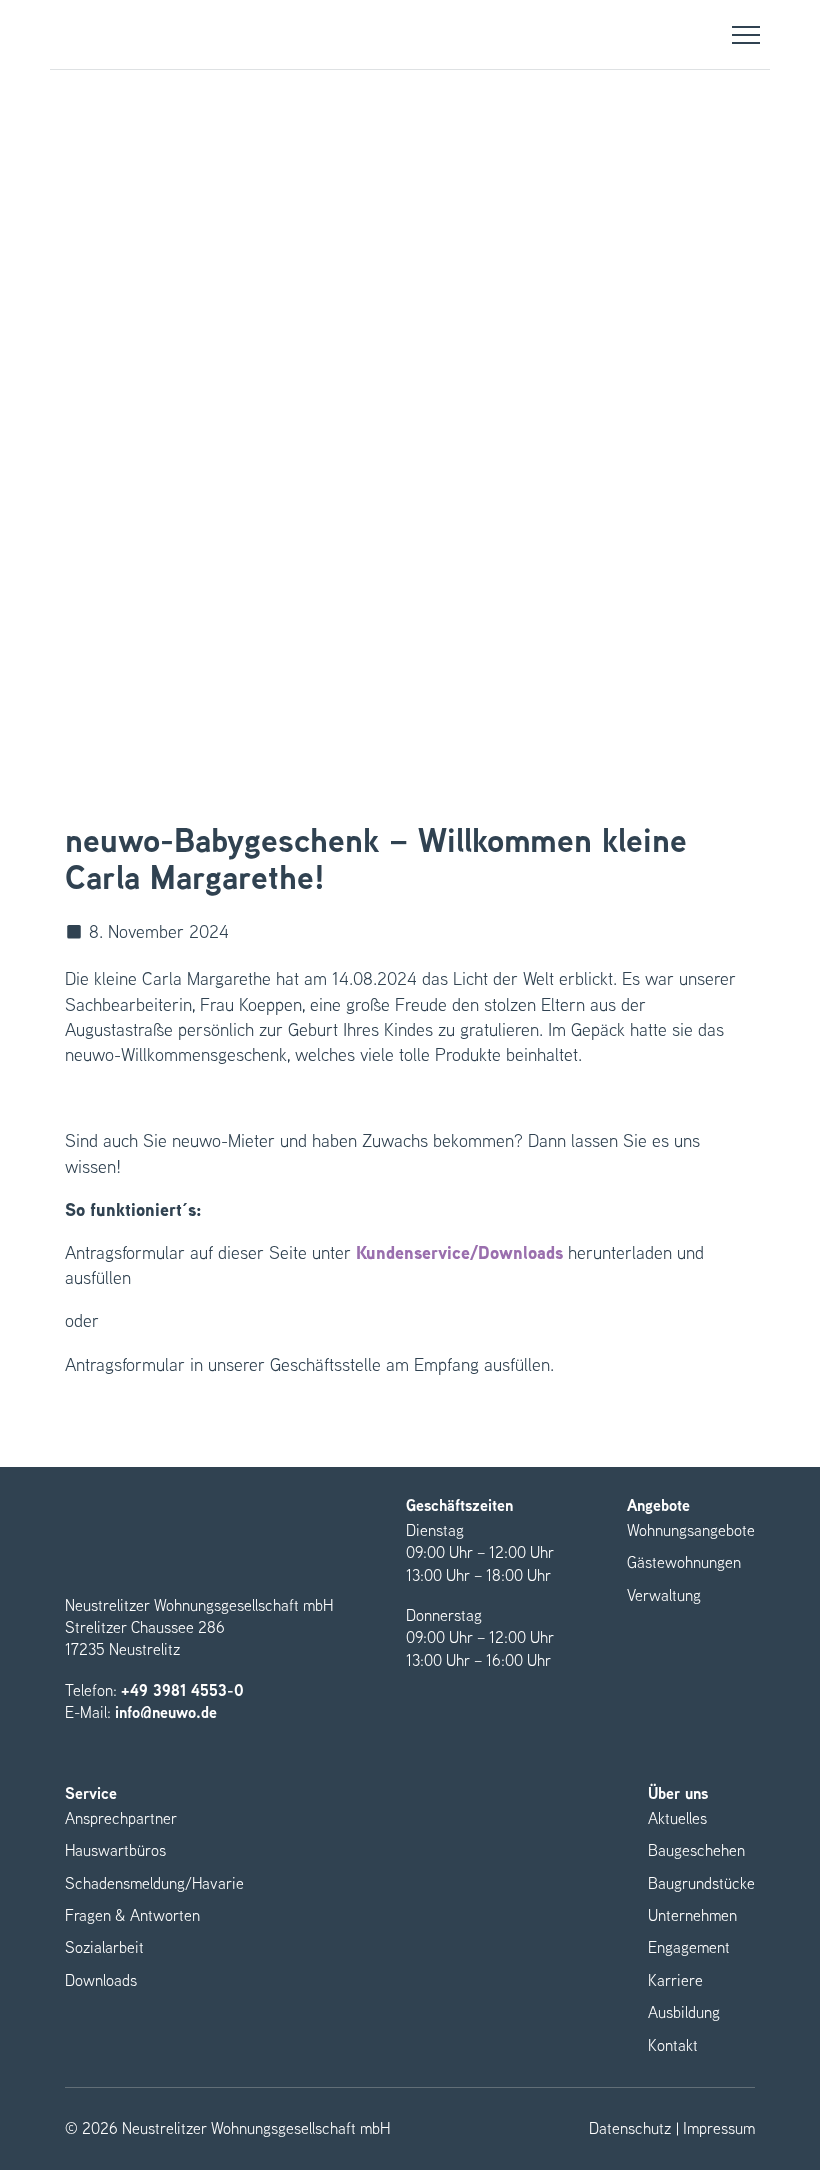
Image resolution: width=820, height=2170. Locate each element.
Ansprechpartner (121, 1818)
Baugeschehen (696, 1850)
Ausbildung (684, 2012)
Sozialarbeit (104, 1947)
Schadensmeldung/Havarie (154, 1883)
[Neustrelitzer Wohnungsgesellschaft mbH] (104, 35)
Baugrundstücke (701, 1883)
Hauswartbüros (115, 1850)
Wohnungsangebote (691, 1530)
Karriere (675, 1980)
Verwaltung (664, 1595)
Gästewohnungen (684, 1562)
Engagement (689, 1947)
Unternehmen (692, 1915)
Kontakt (673, 2045)
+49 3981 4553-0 (182, 1690)
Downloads (101, 1980)
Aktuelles (677, 1818)
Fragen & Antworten (132, 1915)
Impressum (719, 2129)
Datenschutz (630, 2129)
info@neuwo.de (166, 1712)
